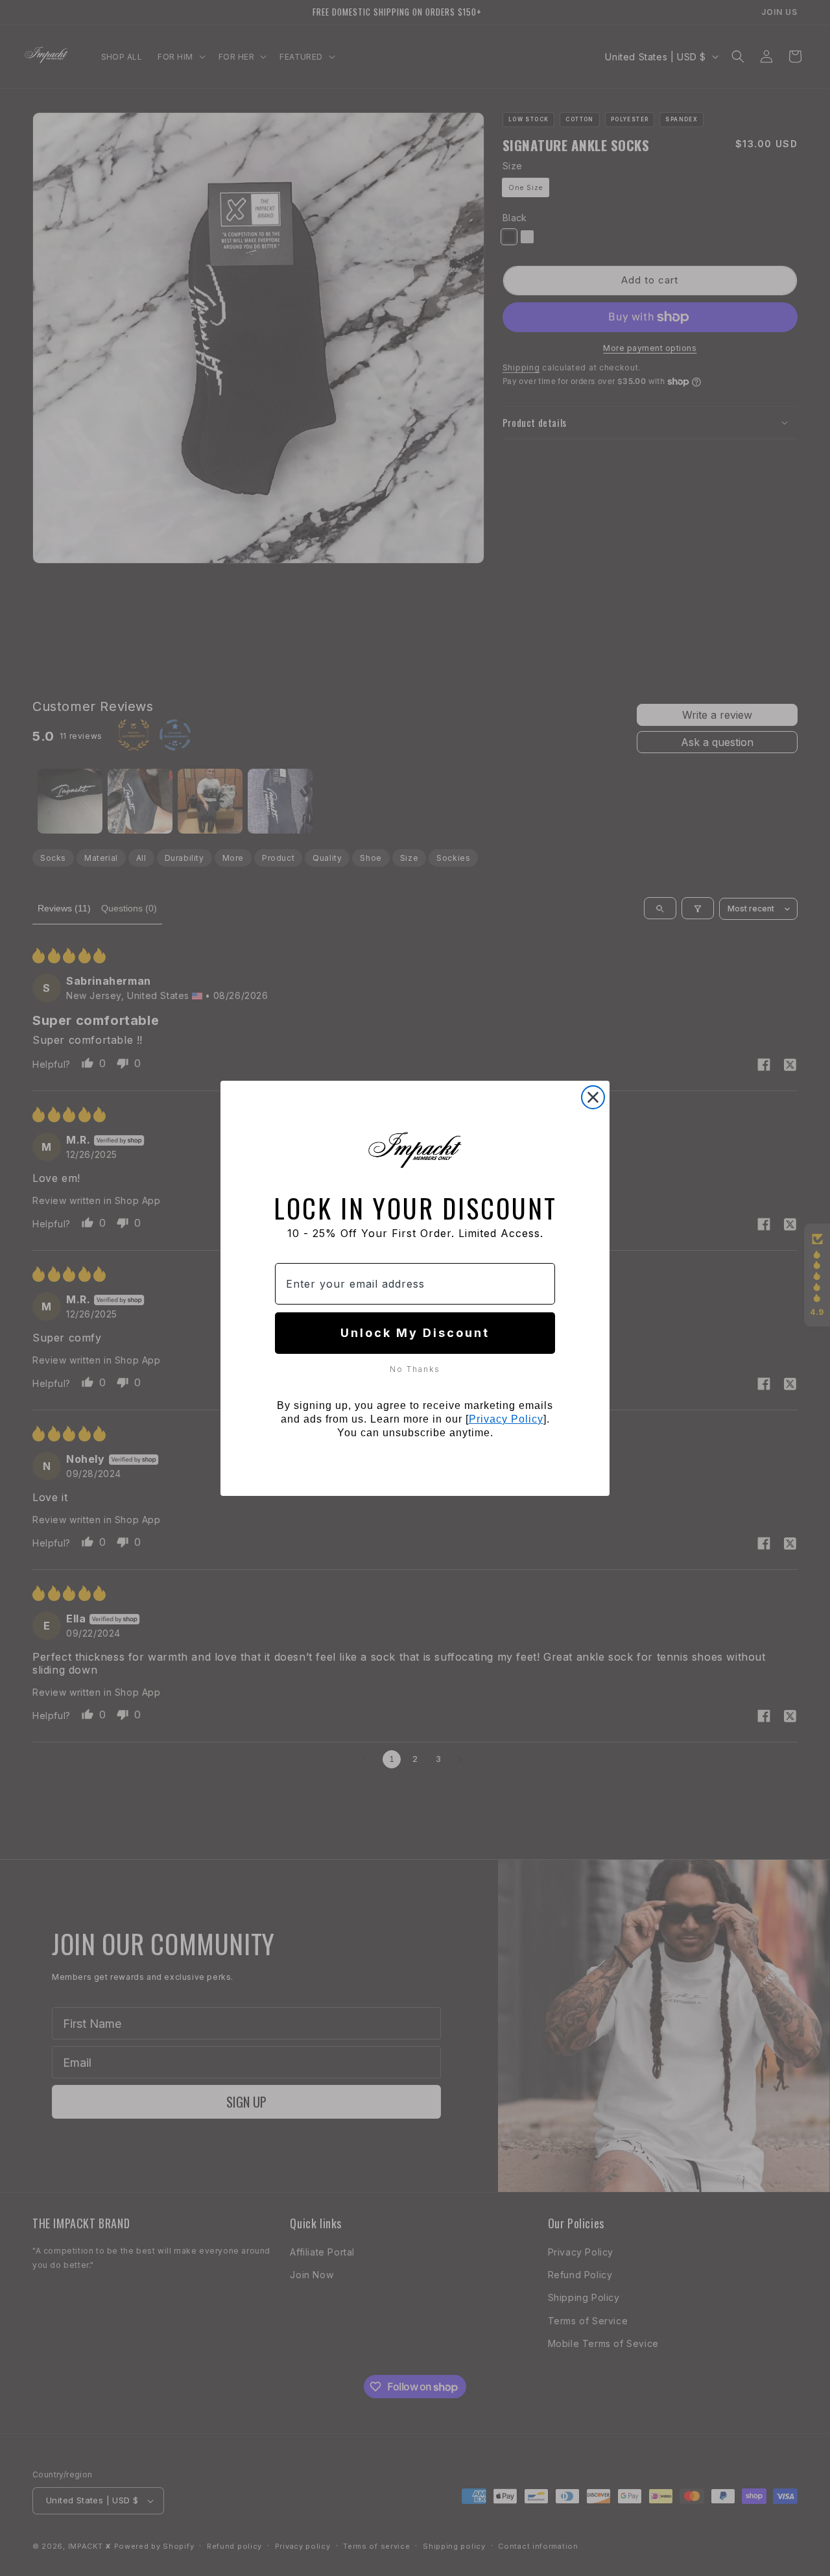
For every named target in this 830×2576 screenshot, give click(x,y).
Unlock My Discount (415, 1333)
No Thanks (415, 1369)
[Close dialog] (593, 1097)
